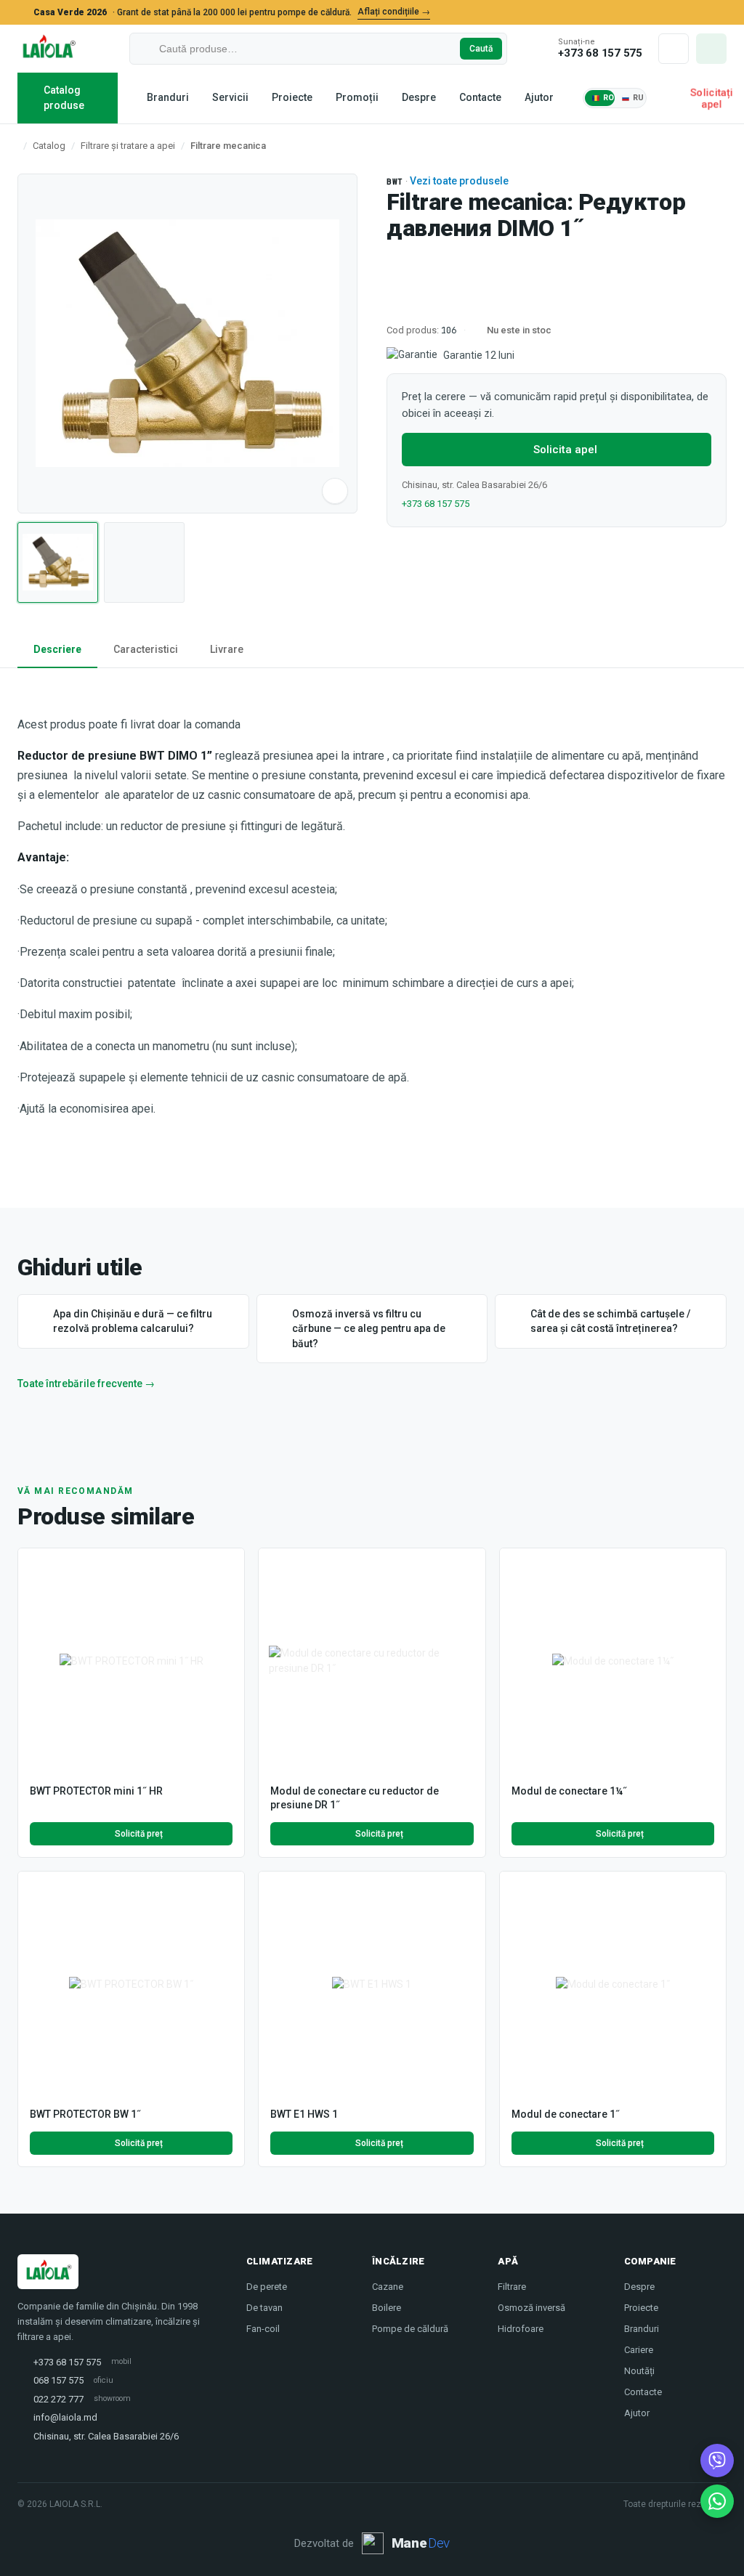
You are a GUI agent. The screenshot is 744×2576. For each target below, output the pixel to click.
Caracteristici (146, 649)
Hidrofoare (521, 2329)
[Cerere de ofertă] (711, 49)
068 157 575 (58, 2380)
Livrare (227, 649)
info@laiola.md (65, 2417)
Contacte (480, 97)
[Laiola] (48, 49)
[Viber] (717, 2461)
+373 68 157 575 (436, 504)
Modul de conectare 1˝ (566, 2114)
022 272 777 (58, 2399)
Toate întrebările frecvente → (86, 1384)
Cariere (639, 2350)
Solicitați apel (711, 98)
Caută (481, 49)
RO (609, 98)
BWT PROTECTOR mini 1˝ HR (96, 1791)
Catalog (49, 146)
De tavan (264, 2308)
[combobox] (307, 49)
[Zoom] (335, 491)
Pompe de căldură (410, 2329)
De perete (267, 2287)
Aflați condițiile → (394, 12)
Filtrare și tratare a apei (128, 146)
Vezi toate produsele (459, 181)
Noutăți (639, 2371)
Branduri (168, 97)
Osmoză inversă (531, 2308)
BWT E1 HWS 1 (304, 2114)
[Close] (719, 12)
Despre (419, 97)
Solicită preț (139, 1834)
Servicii (230, 97)
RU (639, 98)
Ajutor (539, 97)
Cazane (388, 2287)
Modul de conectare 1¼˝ (569, 1791)
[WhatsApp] (717, 2501)
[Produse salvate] (674, 49)
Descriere (57, 649)
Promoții (357, 97)
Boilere (387, 2308)
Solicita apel (565, 450)
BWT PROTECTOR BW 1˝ (85, 2114)
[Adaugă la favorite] (226, 1567)
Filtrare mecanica (228, 146)
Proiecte (292, 97)
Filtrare (512, 2287)
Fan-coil (263, 2329)
